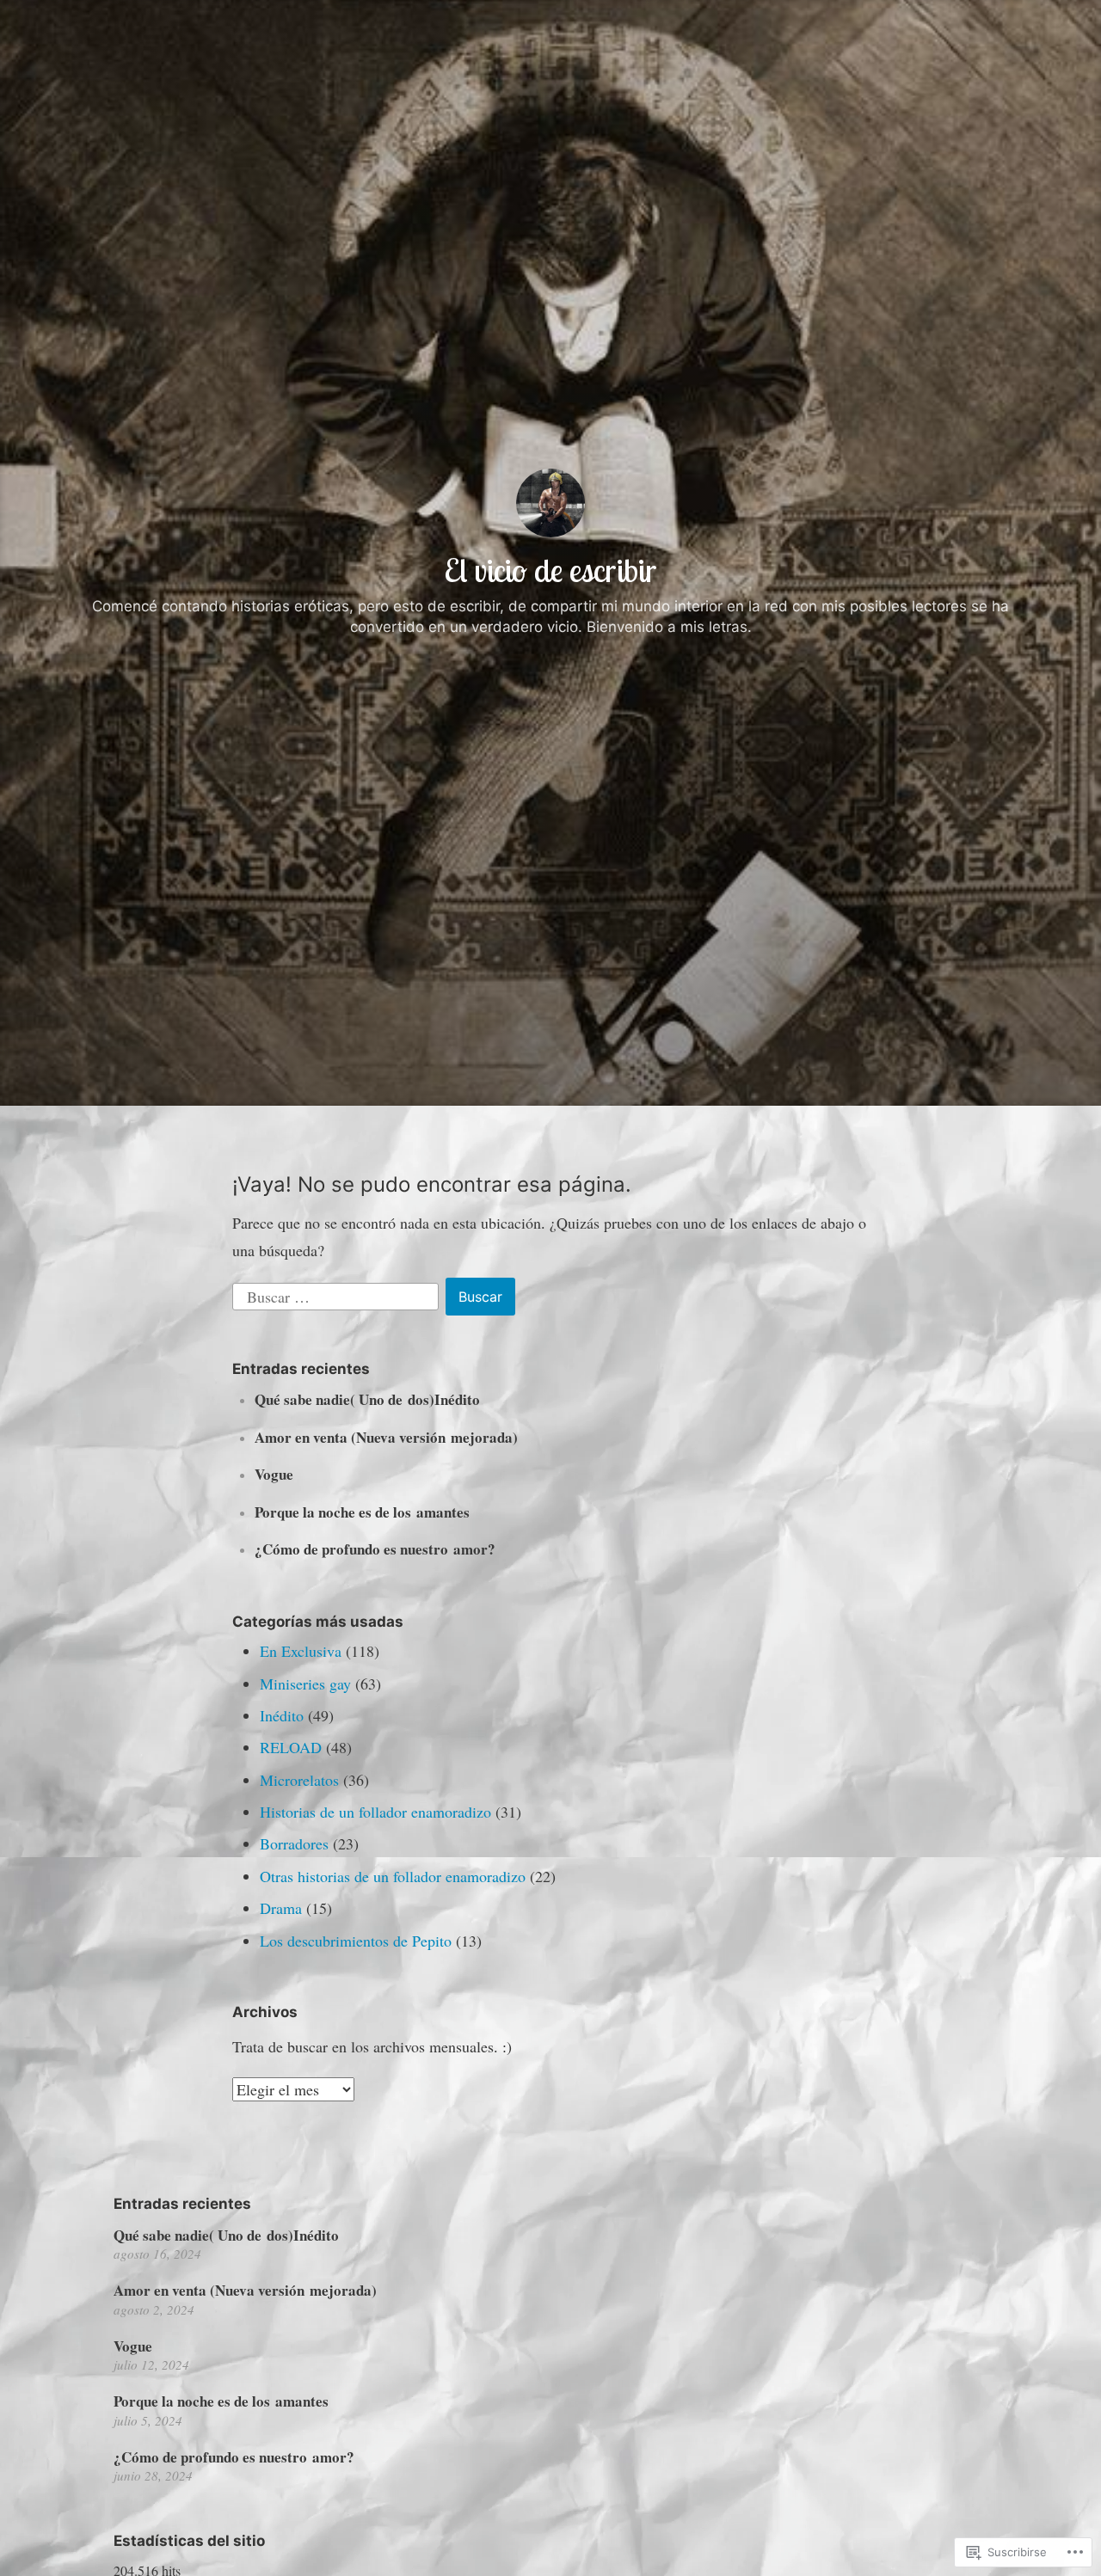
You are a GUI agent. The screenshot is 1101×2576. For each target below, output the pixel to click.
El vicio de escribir (550, 570)
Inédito (282, 1715)
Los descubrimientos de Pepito (356, 1941)
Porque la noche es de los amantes (362, 1512)
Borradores (294, 1843)
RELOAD (291, 1747)
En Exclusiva (301, 1651)
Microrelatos (299, 1780)
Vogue (274, 1474)
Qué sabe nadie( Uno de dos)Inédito (367, 1399)
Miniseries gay (305, 1684)
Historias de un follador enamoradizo (375, 1812)
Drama (281, 1908)
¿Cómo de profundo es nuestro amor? (375, 1549)
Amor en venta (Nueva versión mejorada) (386, 1437)
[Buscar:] (338, 1294)
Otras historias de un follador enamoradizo (393, 1876)
